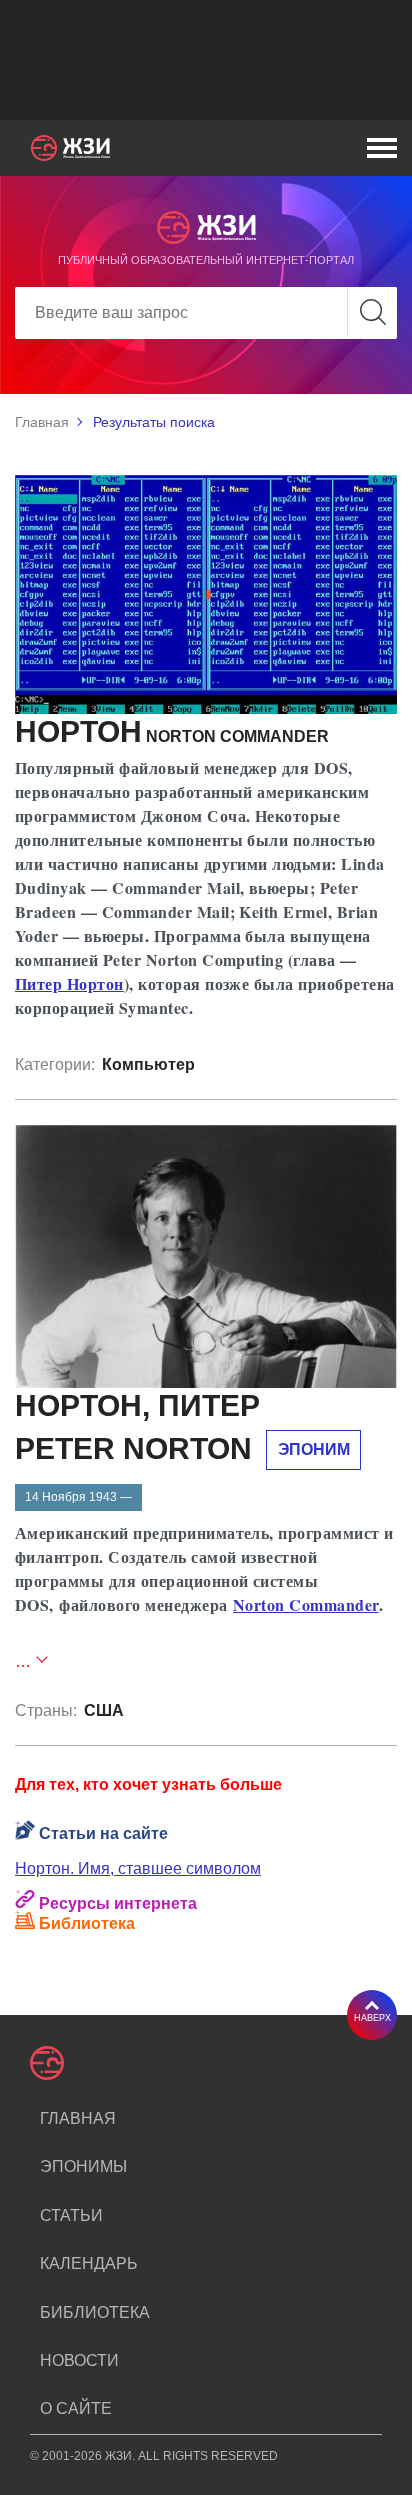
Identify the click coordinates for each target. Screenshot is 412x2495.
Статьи (71, 2215)
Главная (42, 422)
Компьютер (148, 1064)
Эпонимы (83, 2166)
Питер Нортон (69, 983)
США (104, 1710)
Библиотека (95, 2312)
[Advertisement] (206, 60)
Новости (79, 2360)
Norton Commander (306, 1604)
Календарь (89, 2263)
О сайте (76, 2408)
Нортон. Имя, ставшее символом (138, 1868)
